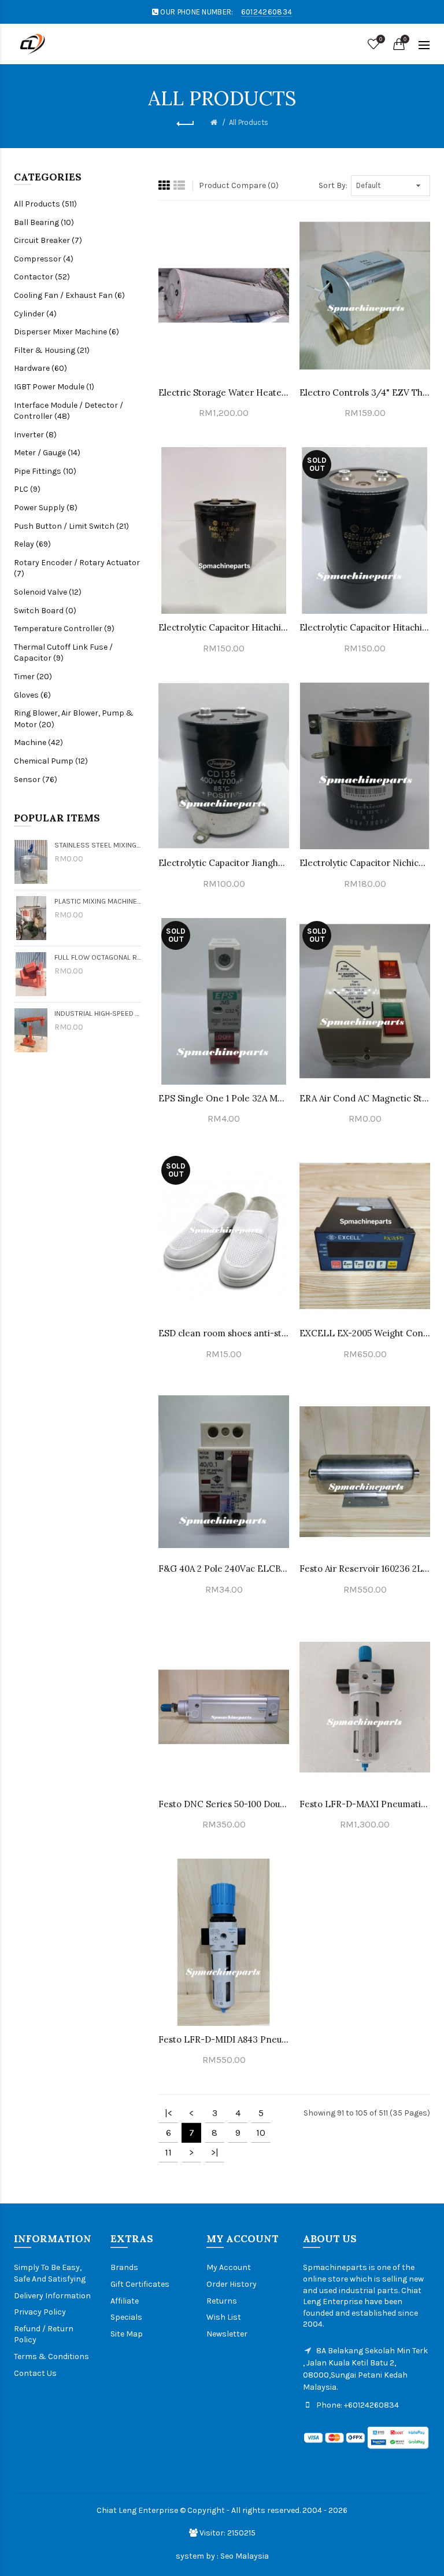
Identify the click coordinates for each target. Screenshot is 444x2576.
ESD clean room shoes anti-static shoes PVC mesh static (224, 1333)
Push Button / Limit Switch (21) (71, 526)
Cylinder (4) (35, 314)
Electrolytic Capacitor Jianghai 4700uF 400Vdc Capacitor (224, 863)
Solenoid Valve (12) (48, 592)
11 (168, 2152)
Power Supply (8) (46, 508)
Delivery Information (52, 2296)
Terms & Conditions (51, 2356)
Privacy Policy (40, 2312)
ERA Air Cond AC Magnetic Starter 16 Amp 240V (365, 1098)
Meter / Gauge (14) (47, 453)
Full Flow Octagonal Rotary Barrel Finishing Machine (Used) (98, 957)
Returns (222, 2301)
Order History (232, 2284)
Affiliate (125, 2301)
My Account (229, 2267)
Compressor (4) (44, 259)
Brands (124, 2267)
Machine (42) (38, 742)
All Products (249, 122)
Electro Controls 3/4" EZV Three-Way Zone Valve (365, 393)
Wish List (224, 2317)
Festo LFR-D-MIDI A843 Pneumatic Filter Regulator (224, 2039)
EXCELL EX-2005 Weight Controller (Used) (365, 1333)
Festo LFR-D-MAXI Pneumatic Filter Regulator (365, 1804)
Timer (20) (33, 677)
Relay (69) (32, 544)
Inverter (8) (35, 435)
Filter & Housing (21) (52, 350)
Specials (126, 2317)
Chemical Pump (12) (51, 761)
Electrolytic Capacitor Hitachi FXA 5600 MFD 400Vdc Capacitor (365, 627)
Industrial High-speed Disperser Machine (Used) (98, 1013)
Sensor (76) (36, 780)
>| (215, 2152)
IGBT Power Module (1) (54, 387)
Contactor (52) (42, 277)
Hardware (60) (40, 368)
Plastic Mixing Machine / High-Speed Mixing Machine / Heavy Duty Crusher (98, 901)
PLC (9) (27, 489)
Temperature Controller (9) (64, 629)
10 (261, 2133)
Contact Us (35, 2373)
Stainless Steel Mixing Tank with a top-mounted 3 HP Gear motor (98, 845)
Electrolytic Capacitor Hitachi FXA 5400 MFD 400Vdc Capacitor (224, 627)
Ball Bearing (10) (44, 222)
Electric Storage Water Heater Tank (224, 393)
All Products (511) (45, 204)
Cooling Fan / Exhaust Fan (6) (69, 295)
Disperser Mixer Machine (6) (66, 332)
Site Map (127, 2334)
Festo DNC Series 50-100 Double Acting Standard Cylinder (224, 1804)
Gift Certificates (140, 2284)
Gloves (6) (32, 695)
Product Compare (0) (239, 185)
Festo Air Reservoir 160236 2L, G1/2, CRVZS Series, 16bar (365, 1569)
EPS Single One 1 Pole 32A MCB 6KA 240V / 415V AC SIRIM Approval (224, 1098)
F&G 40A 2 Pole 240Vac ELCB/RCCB (224, 1569)
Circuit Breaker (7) (48, 240)
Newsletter (227, 2334)
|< (169, 2113)
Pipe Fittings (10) (45, 471)
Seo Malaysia (245, 2556)
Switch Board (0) (45, 611)
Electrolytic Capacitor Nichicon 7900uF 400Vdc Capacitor (365, 863)
